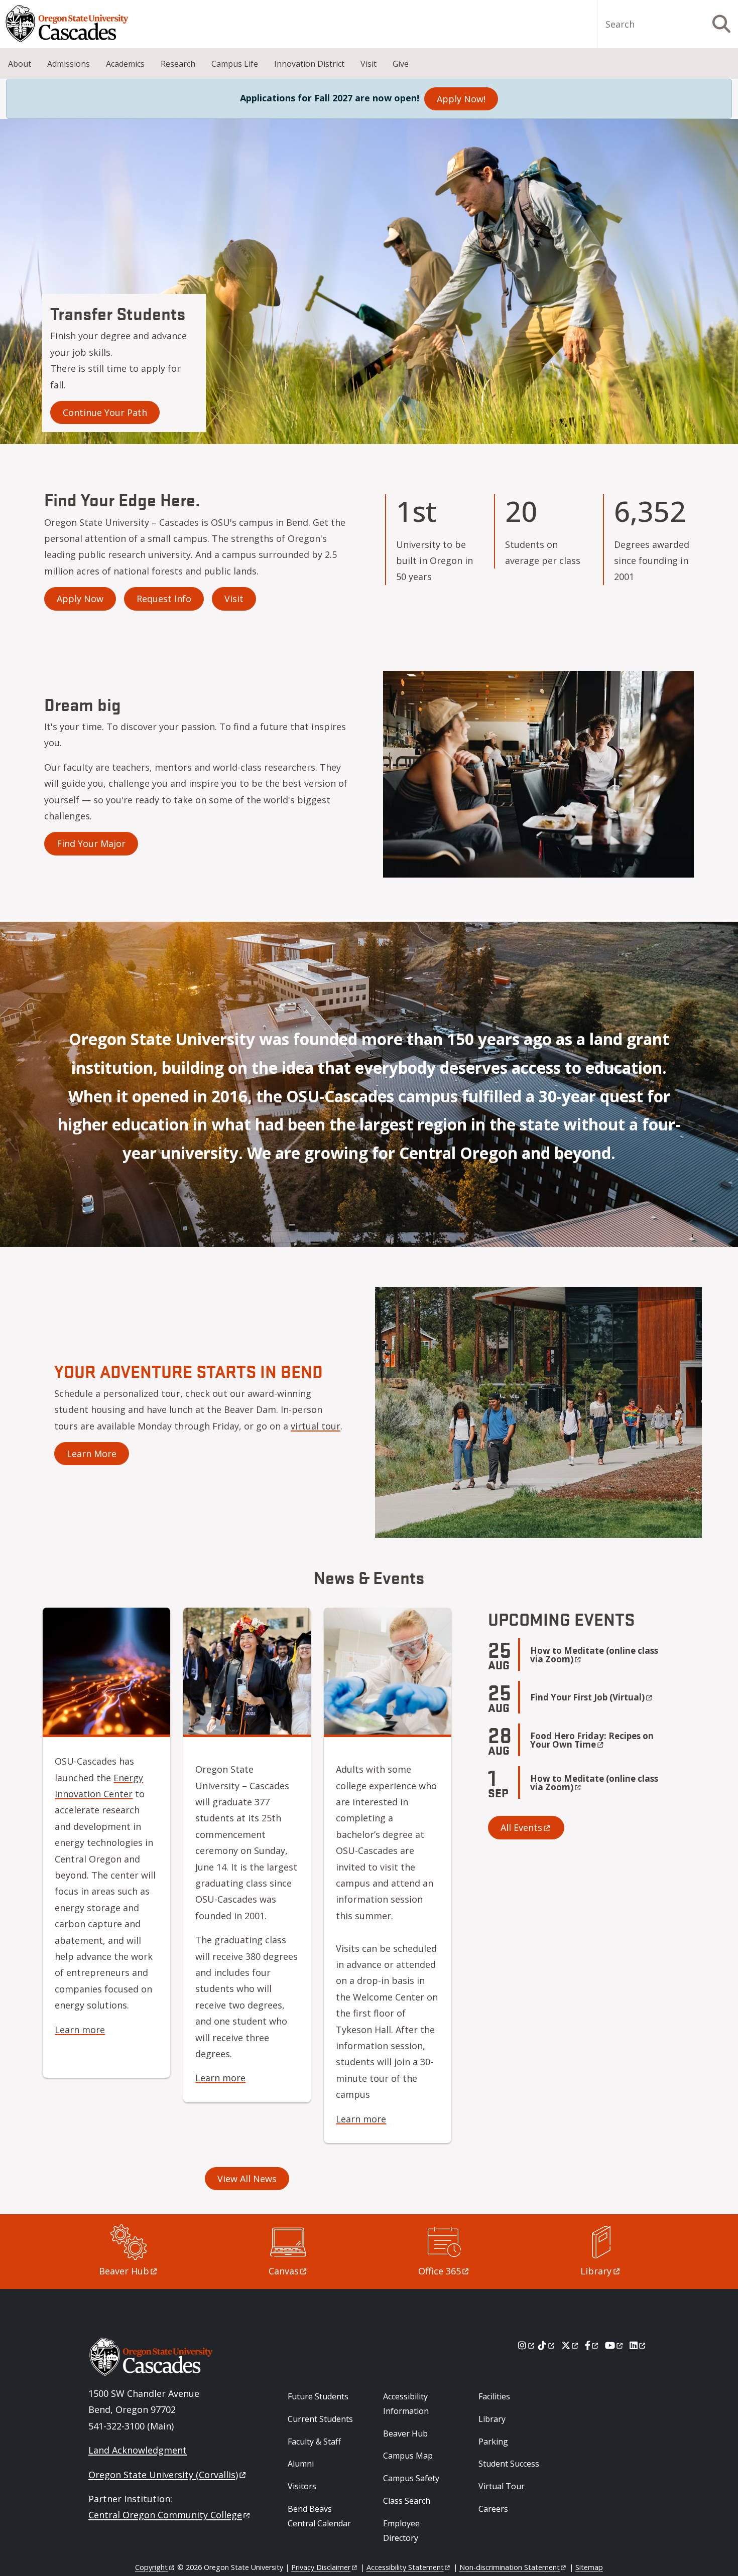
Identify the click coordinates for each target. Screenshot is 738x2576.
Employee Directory (401, 2531)
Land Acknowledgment (138, 2450)
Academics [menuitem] (125, 64)
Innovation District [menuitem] (309, 64)
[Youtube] (615, 2345)
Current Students (320, 2419)
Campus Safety (411, 2478)
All (521, 1827)
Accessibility (405, 2567)
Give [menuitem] (401, 64)
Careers (493, 2509)
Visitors (302, 2486)
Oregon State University (163, 2475)
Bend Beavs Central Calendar (319, 2516)
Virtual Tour (502, 2486)
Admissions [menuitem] (69, 64)
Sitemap (589, 2567)
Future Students (318, 2396)
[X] (571, 2345)
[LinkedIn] (638, 2345)
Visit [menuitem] (368, 64)
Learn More (92, 1454)
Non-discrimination (510, 2567)
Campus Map (408, 2456)
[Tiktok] (547, 2345)
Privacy (321, 2567)
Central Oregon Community (165, 2515)
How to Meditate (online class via (594, 1655)
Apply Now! (461, 99)
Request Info (164, 599)
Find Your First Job (587, 1697)
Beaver (124, 2271)
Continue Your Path (105, 412)
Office (440, 2271)
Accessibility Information (406, 2404)
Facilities (494, 2396)
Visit (234, 599)
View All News (247, 2179)
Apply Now (80, 599)
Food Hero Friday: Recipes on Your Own (592, 1740)
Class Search (407, 2501)
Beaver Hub (405, 2434)
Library (492, 2419)
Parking (493, 2442)
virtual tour (316, 1426)
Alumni (301, 2464)
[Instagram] (527, 2345)
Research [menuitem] (178, 64)
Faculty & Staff (314, 2442)
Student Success (509, 2464)
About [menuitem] (20, 64)
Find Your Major (91, 843)
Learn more (80, 2030)
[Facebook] (592, 2345)
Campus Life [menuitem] (235, 64)
